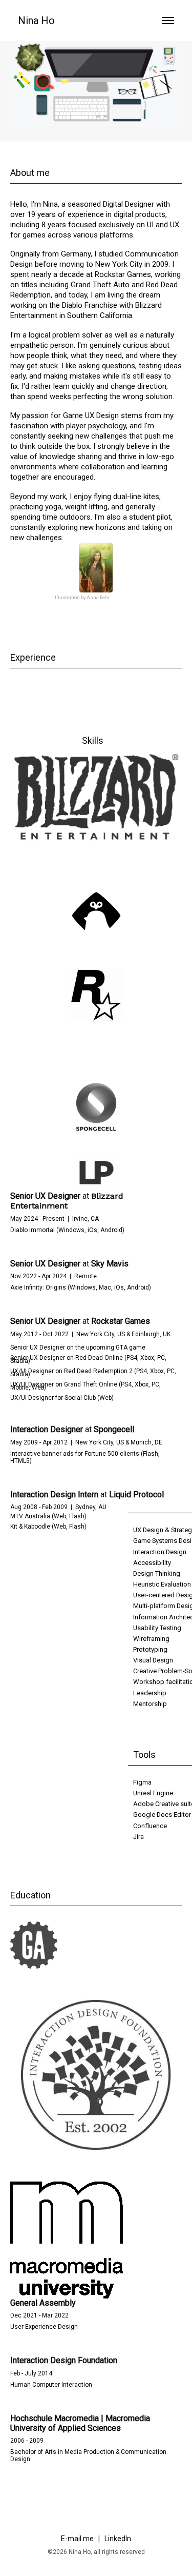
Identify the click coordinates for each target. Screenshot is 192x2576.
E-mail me (78, 2539)
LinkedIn (118, 2539)
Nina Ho (36, 21)
